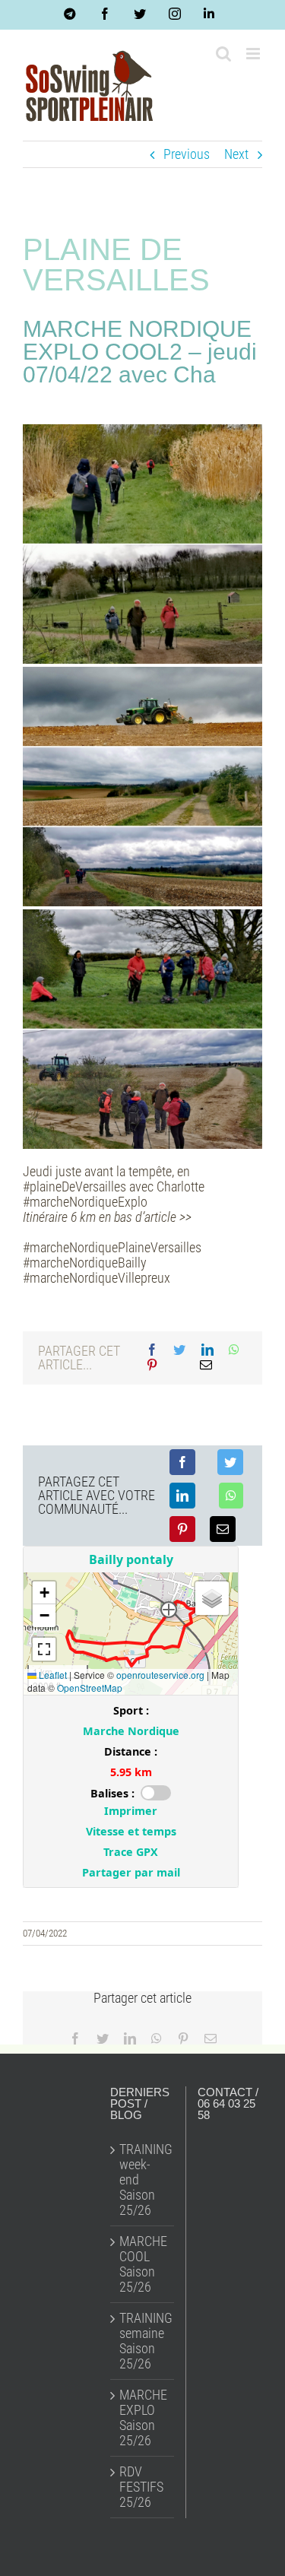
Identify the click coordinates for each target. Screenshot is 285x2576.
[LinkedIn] (207, 1350)
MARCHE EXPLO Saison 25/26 (143, 2418)
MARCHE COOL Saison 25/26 (143, 2264)
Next (236, 154)
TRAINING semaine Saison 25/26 (143, 2341)
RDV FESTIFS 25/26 (141, 2487)
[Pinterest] (152, 1366)
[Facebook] (152, 1350)
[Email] (206, 1366)
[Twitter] (179, 1350)
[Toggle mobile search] (223, 54)
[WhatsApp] (234, 1350)
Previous (187, 154)
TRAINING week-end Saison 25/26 (143, 2180)
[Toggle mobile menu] (254, 54)
